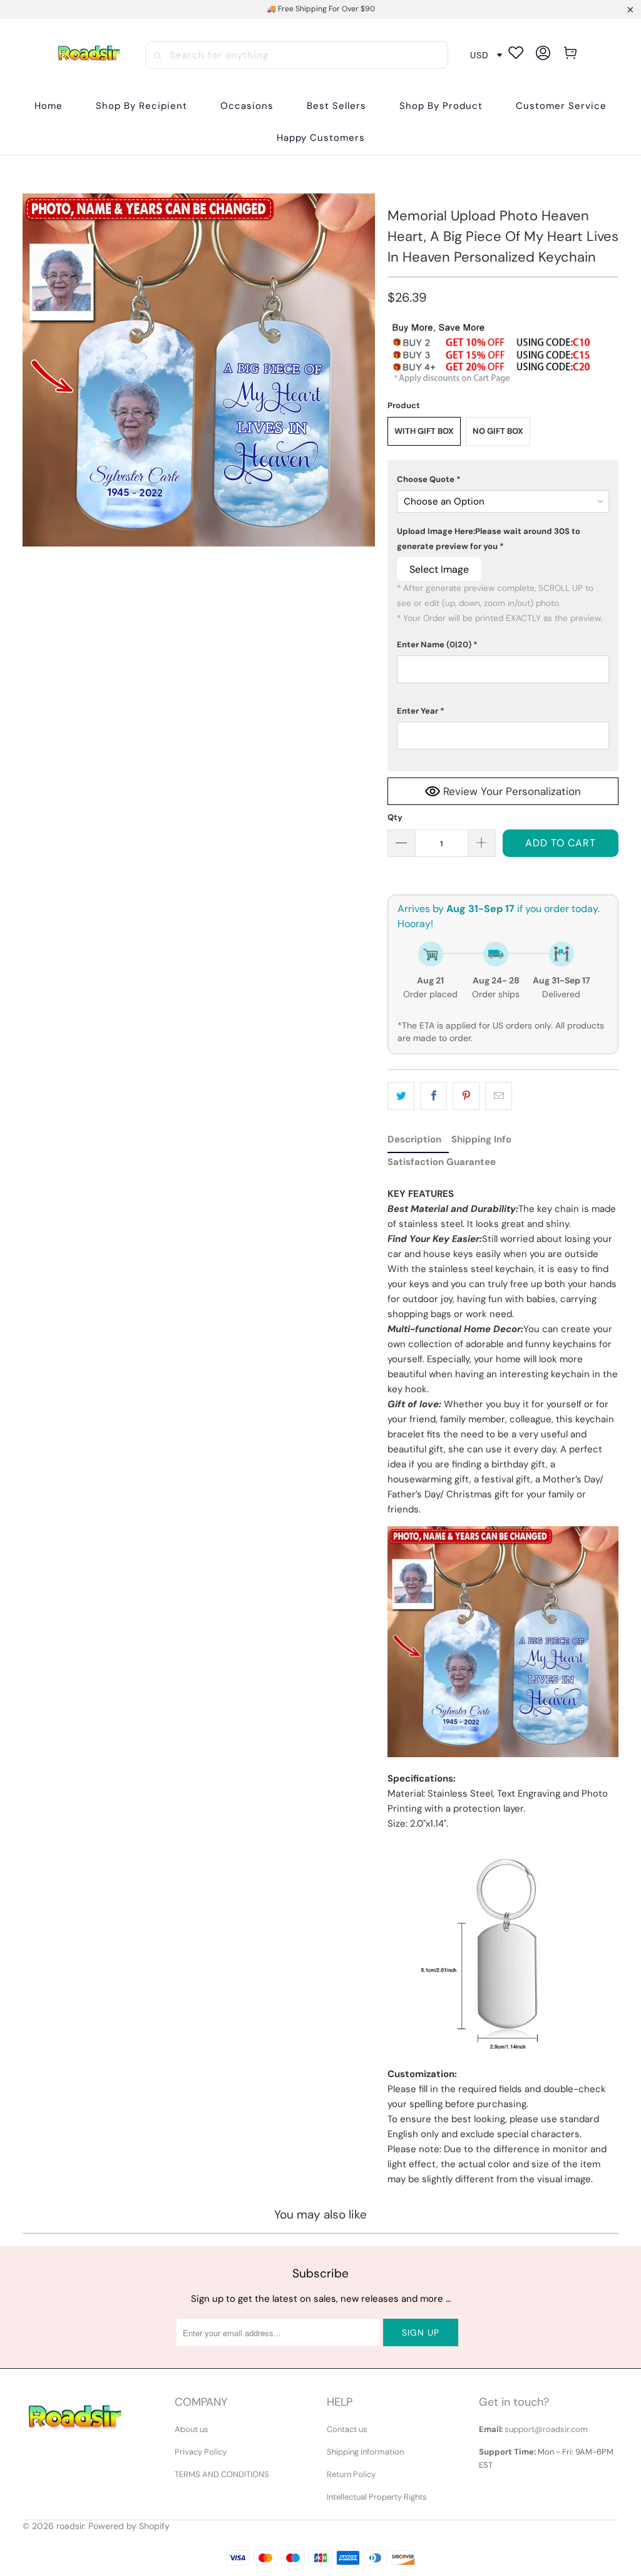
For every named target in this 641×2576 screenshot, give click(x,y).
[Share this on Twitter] (401, 1096)
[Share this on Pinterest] (466, 1096)
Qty (395, 817)
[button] (141, 106)
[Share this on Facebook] (433, 1096)
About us (192, 2429)
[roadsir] (89, 55)
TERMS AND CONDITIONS (222, 2474)
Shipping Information (365, 2452)
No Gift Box (498, 431)
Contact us (347, 2429)
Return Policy (351, 2474)
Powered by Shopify (129, 2526)
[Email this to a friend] (499, 1096)
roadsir (70, 2526)
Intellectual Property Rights (377, 2497)
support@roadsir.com (546, 2429)
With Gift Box (424, 431)
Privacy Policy (201, 2452)
